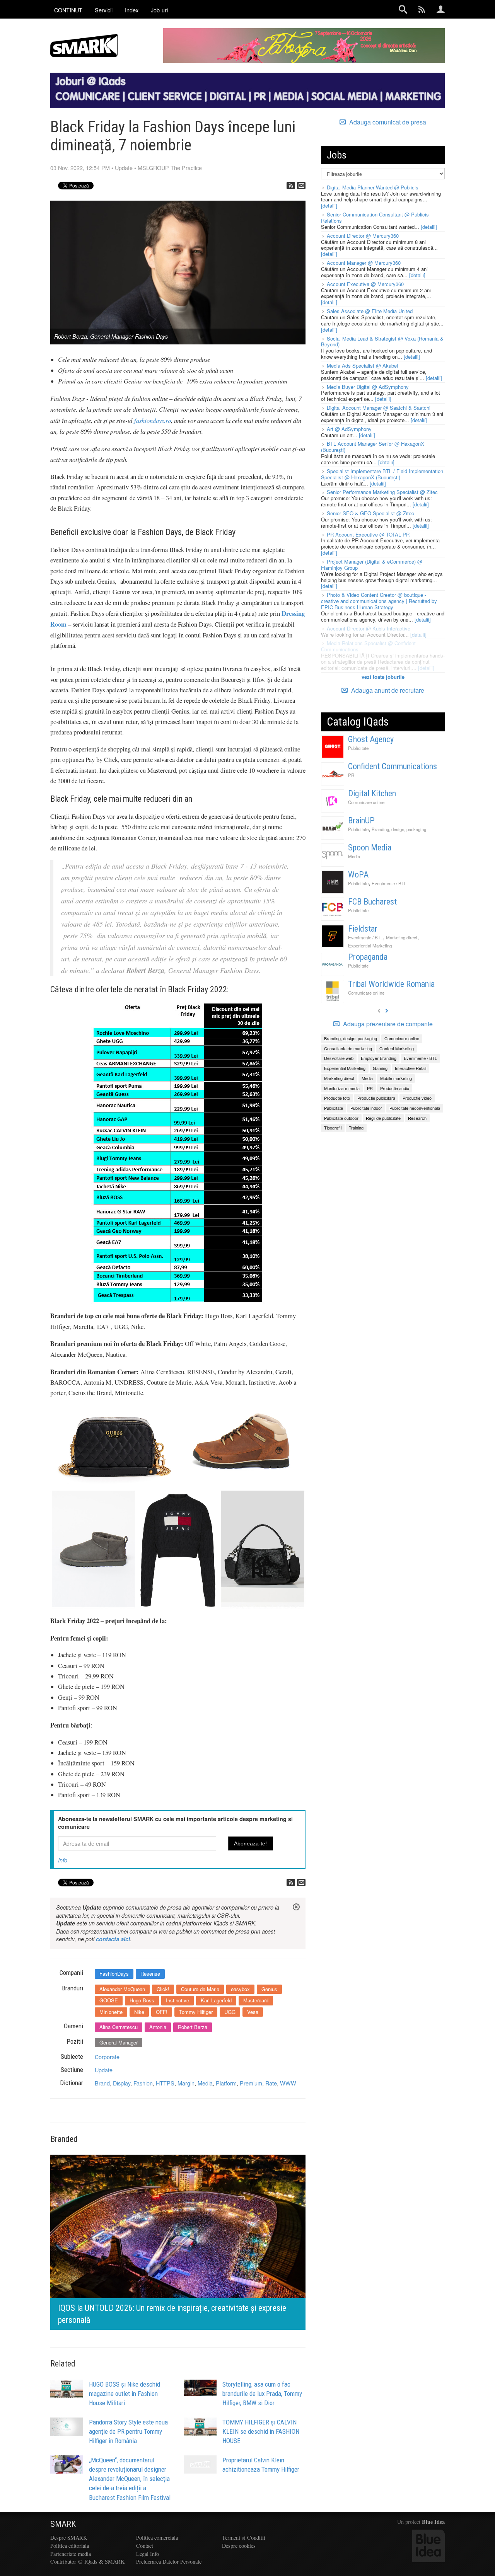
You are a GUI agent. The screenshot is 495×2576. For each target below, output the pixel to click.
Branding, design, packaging (399, 829)
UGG (230, 2012)
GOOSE (109, 2000)
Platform (226, 2083)
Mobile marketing (396, 1078)
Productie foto (337, 1098)
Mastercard (256, 2000)
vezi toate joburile (383, 677)
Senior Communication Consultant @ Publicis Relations (375, 217)
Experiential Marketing (370, 946)
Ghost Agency (371, 739)
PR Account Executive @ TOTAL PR (368, 534)
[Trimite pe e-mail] (301, 186)
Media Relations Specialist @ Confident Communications (368, 646)
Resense (150, 1974)
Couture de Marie (200, 1989)
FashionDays (114, 1974)
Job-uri (159, 10)
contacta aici (113, 1939)
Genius (269, 1989)
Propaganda (368, 957)
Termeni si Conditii (244, 2538)
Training (356, 1128)
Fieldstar (363, 929)
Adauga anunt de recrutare (387, 690)
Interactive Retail (411, 1068)
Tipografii (333, 1128)
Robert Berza (193, 2027)
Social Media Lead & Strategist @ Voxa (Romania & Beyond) (382, 342)
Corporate (107, 2057)
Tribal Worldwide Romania (391, 984)
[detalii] (329, 205)
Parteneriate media (71, 2554)
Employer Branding (379, 1058)
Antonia (158, 2027)
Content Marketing (397, 1048)
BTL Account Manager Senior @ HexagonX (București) (373, 447)
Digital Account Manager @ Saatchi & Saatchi (379, 408)
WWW (288, 2083)
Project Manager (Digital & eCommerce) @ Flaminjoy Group (372, 565)
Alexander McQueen (122, 1989)
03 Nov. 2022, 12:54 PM (80, 168)
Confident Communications (393, 766)
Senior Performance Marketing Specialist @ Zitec (382, 492)
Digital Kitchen (372, 793)
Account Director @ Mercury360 (363, 236)
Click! (163, 1989)
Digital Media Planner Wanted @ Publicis (373, 187)
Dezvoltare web (339, 1058)
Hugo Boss (142, 2000)
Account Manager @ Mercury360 (364, 263)
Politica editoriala (70, 2546)
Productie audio (395, 1088)
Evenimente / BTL (389, 883)
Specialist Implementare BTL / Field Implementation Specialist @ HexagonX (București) (382, 474)
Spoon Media (370, 848)
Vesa (253, 2012)
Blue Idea (433, 2522)
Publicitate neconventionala (415, 1108)
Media (205, 2083)
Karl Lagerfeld (216, 2000)
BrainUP (361, 820)
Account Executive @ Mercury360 (365, 284)
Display (122, 2083)
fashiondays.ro (153, 420)
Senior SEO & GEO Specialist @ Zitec (370, 513)
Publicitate (358, 748)
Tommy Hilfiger (196, 2012)
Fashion (143, 2083)
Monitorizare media (342, 1088)
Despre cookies (239, 2546)
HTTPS (165, 2083)
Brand (102, 2083)
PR (351, 775)
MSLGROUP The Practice (170, 168)
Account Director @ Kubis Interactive (369, 628)
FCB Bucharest (372, 902)
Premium (251, 2083)
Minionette (111, 2012)
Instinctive (178, 2000)
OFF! (162, 2012)
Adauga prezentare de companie (387, 1024)
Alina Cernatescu (119, 2027)
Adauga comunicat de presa (387, 122)
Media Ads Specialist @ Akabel (362, 365)
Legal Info (148, 2554)
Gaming (380, 1068)
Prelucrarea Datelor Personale (169, 2562)
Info (63, 1860)
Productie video (417, 1098)
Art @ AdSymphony (349, 429)
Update (124, 168)
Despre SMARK (69, 2538)
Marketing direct (402, 937)
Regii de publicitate (383, 1118)
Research (417, 1118)
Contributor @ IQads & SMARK (87, 2562)
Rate (271, 2083)
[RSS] (291, 186)
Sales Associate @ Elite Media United (370, 311)
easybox (240, 1989)
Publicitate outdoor (341, 1118)
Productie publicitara (376, 1098)
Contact (145, 2546)
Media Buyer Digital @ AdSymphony (368, 387)
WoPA (358, 875)
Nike (139, 2012)
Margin (186, 2083)
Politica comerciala (157, 2538)
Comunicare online (366, 802)
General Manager (119, 2042)
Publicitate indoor (366, 1108)
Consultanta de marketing (348, 1048)
